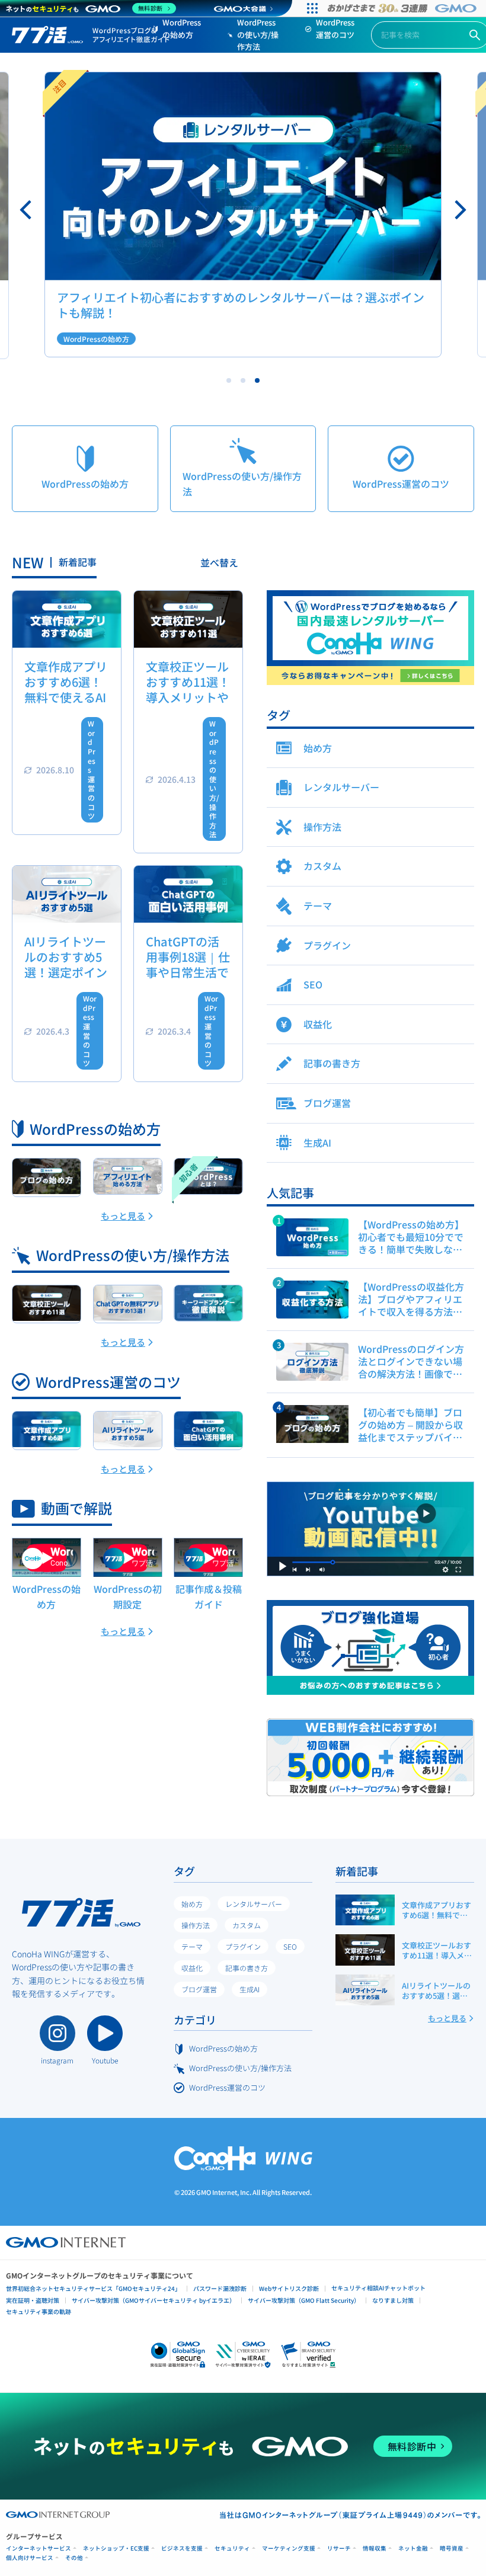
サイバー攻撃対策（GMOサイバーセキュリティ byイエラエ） (154, 2300)
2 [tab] (243, 380)
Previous (27, 210)
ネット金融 (413, 2548)
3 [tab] (257, 380)
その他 (74, 2558)
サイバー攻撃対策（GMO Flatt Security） (304, 2300)
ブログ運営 (199, 1989)
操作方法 (196, 1925)
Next (459, 210)
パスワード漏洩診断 (220, 2288)
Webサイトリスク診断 (289, 2288)
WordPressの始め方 (182, 28)
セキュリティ (232, 2548)
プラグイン (243, 1946)
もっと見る (123, 1216)
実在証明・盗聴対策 (33, 2300)
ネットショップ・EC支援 (116, 2548)
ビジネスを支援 (182, 2548)
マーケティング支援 (289, 2548)
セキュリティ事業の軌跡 (39, 2311)
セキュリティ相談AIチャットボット (378, 2288)
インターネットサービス (39, 2548)
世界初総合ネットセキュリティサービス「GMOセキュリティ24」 (93, 2288)
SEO (290, 1946)
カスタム (247, 1925)
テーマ (192, 1946)
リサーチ (339, 2548)
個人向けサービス (30, 2558)
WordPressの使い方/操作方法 (258, 35)
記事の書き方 (247, 1968)
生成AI (250, 1989)
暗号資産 (452, 2548)
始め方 (192, 1904)
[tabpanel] (243, 215)
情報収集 (375, 2548)
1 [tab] (229, 380)
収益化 (192, 1968)
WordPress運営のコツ (335, 28)
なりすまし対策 (393, 2300)
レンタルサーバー (254, 1904)
